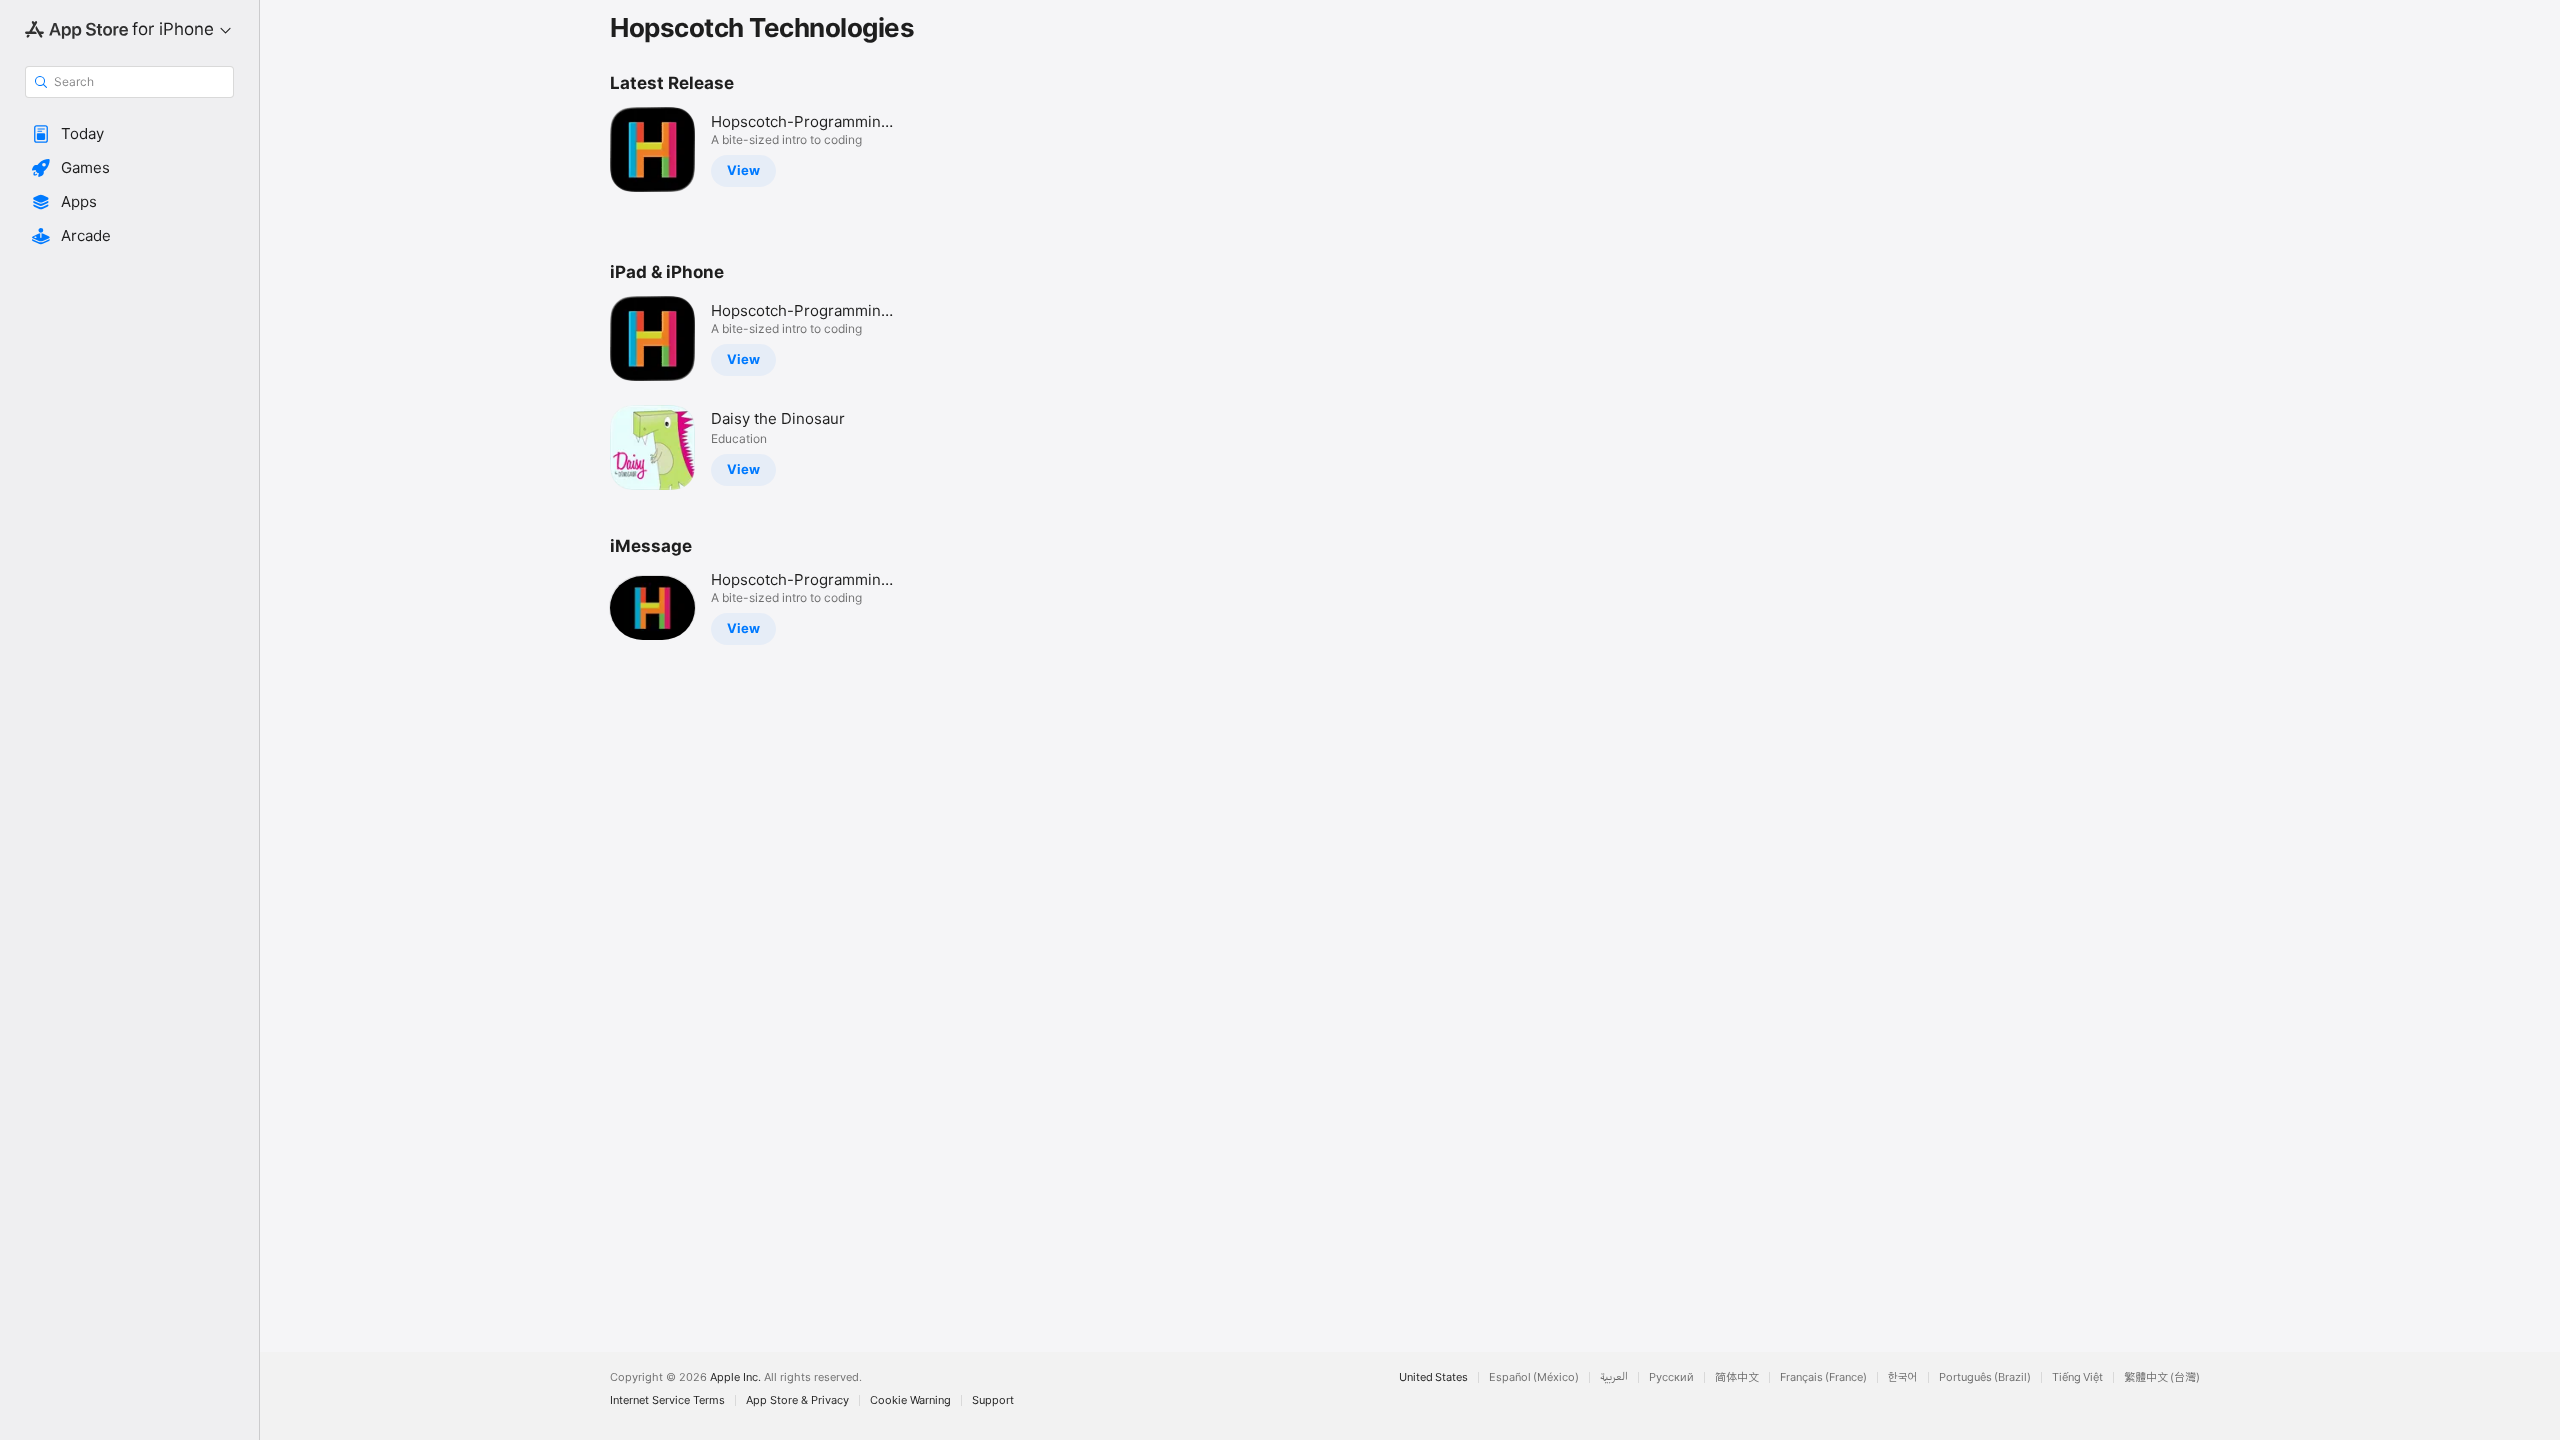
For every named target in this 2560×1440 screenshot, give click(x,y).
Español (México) (1534, 1377)
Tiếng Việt (2077, 1377)
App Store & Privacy (797, 1400)
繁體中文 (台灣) (2162, 1377)
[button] (129, 134)
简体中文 (1737, 1377)
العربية (1614, 1377)
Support (993, 1400)
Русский (1671, 1377)
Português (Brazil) (1985, 1377)
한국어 (1903, 1377)
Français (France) (1823, 1377)
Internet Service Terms (667, 1400)
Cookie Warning (910, 1400)
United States (1433, 1377)
